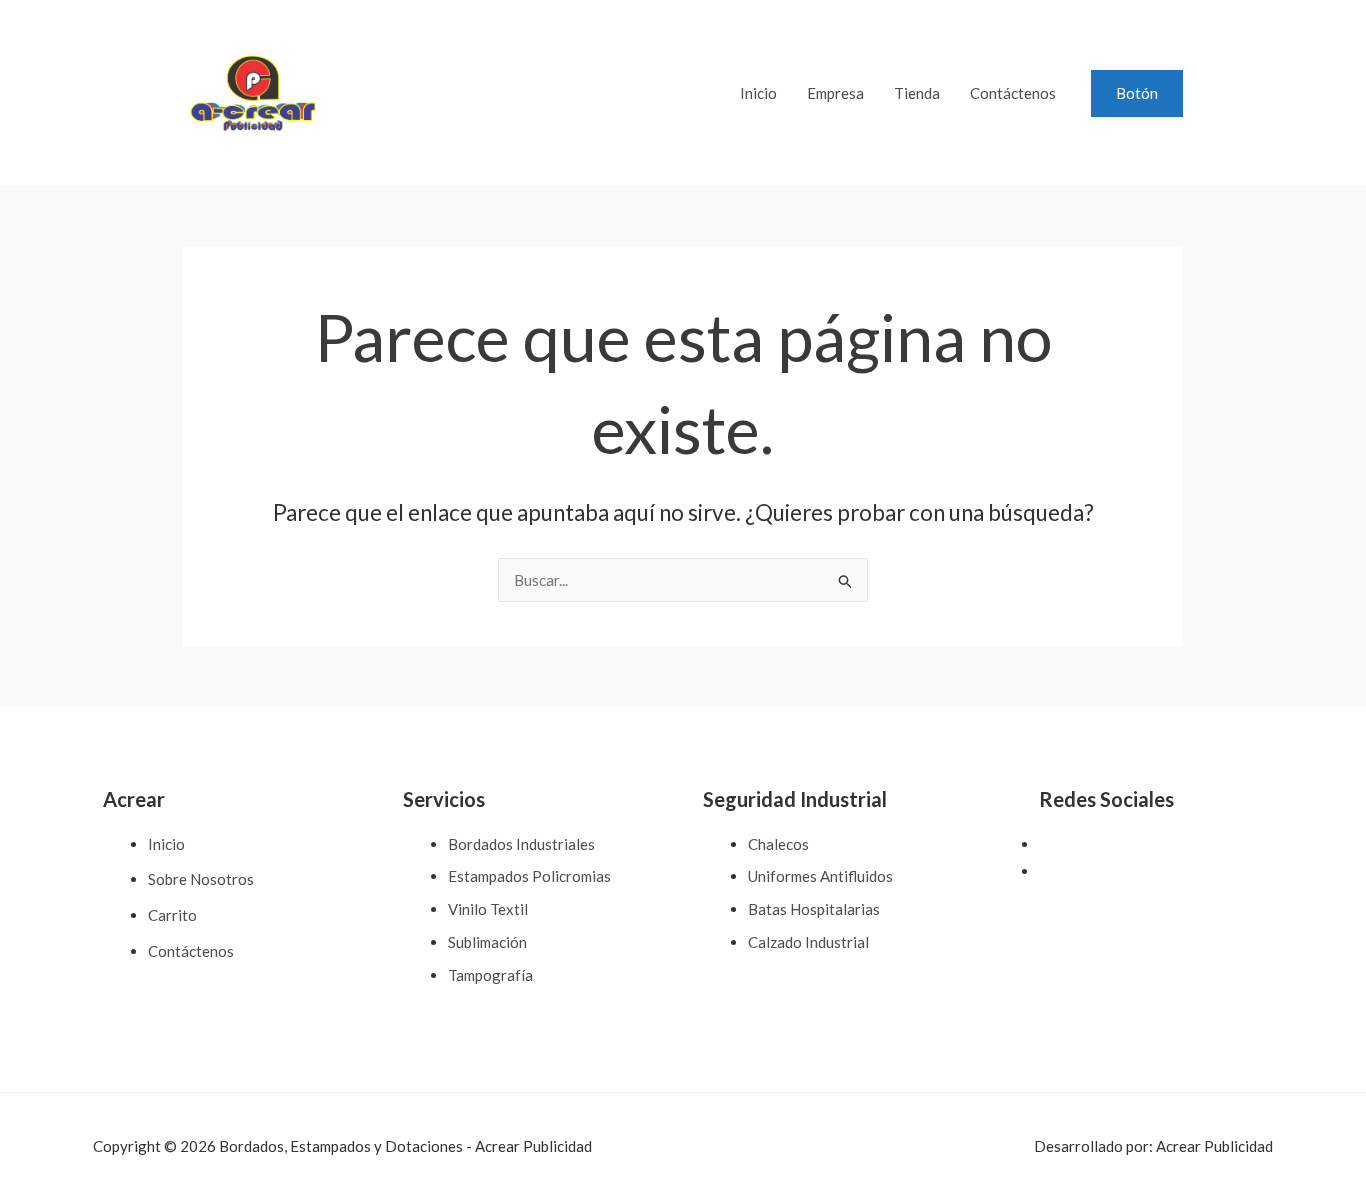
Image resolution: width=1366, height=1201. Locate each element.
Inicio (758, 93)
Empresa (835, 93)
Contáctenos (1013, 93)
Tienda (917, 93)
